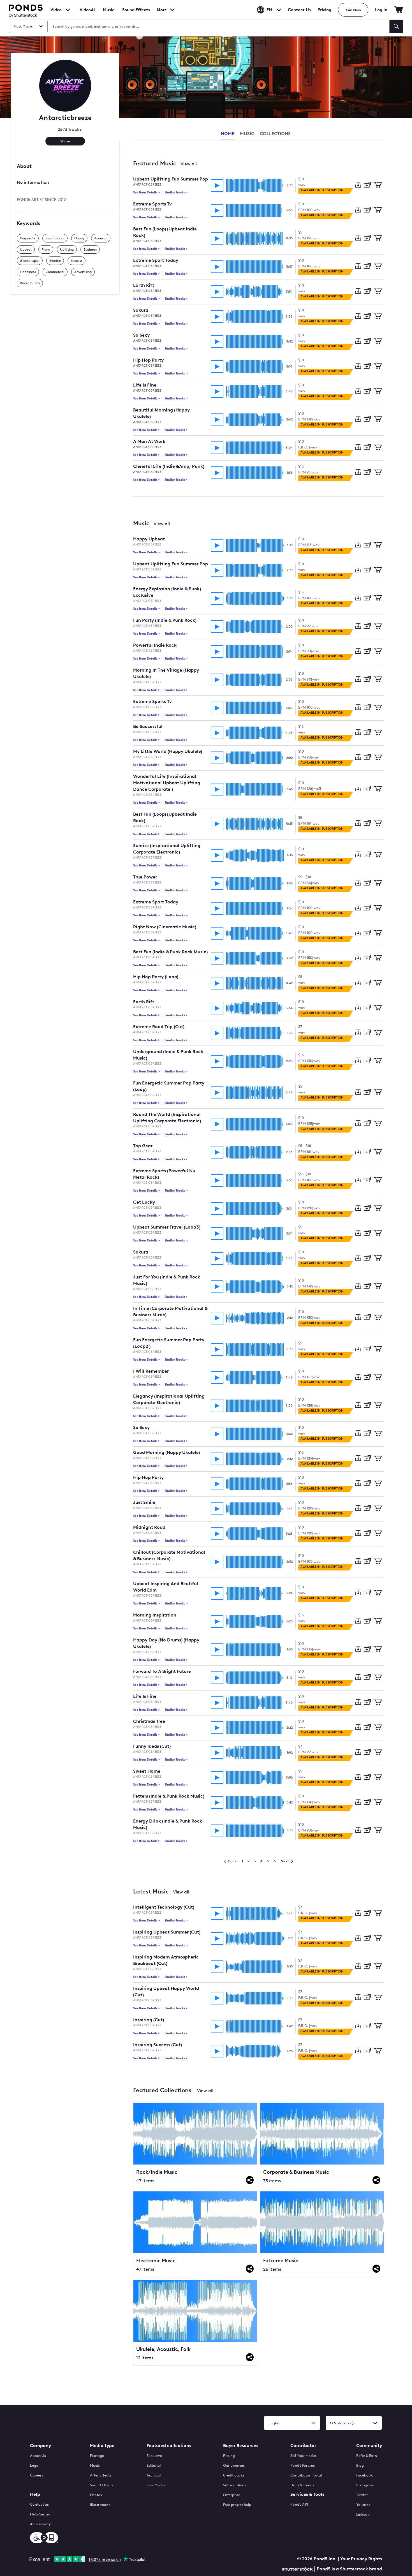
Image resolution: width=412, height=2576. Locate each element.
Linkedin (363, 2514)
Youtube (363, 2505)
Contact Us (299, 10)
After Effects (101, 2475)
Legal (35, 2465)
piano (46, 249)
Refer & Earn (367, 2456)
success (77, 261)
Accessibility (40, 2524)
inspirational (55, 238)
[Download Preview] (358, 185)
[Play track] (217, 185)
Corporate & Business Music (296, 2172)
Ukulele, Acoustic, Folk (163, 2349)
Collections (275, 134)
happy (79, 238)
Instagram (365, 2485)
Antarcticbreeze (147, 185)
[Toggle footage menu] (68, 10)
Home (228, 134)
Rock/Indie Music (157, 2172)
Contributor (303, 2446)
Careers (37, 2475)
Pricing (324, 10)
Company (40, 2446)
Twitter (362, 2495)
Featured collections (169, 2446)
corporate (28, 238)
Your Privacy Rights (361, 2559)
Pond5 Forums (303, 2465)
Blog (360, 2465)
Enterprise (232, 2495)
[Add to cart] (378, 185)
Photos (96, 2495)
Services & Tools (307, 2494)
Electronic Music (156, 2261)
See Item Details (147, 192)
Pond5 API (299, 2504)
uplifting (67, 249)
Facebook (364, 2475)
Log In (381, 10)
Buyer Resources (241, 2446)
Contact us (39, 2504)
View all (189, 164)
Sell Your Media (303, 2456)
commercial (55, 272)
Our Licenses (234, 2465)
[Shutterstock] (298, 2569)
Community (369, 2446)
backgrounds (30, 283)
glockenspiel (30, 261)
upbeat (26, 249)
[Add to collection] (367, 185)
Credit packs (234, 2475)
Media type (102, 2446)
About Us (38, 2456)
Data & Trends (302, 2485)
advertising (83, 272)
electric (55, 261)
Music (95, 2465)
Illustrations (100, 2505)
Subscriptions (235, 2485)
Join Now (353, 10)
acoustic (101, 238)
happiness (28, 272)
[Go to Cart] (399, 10)
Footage (97, 2456)
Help (35, 2494)
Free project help (237, 2505)
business (90, 249)
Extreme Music (281, 2261)
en (269, 10)
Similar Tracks (176, 192)
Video (56, 10)
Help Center (40, 2514)
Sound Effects (136, 13)
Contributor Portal (306, 2475)
